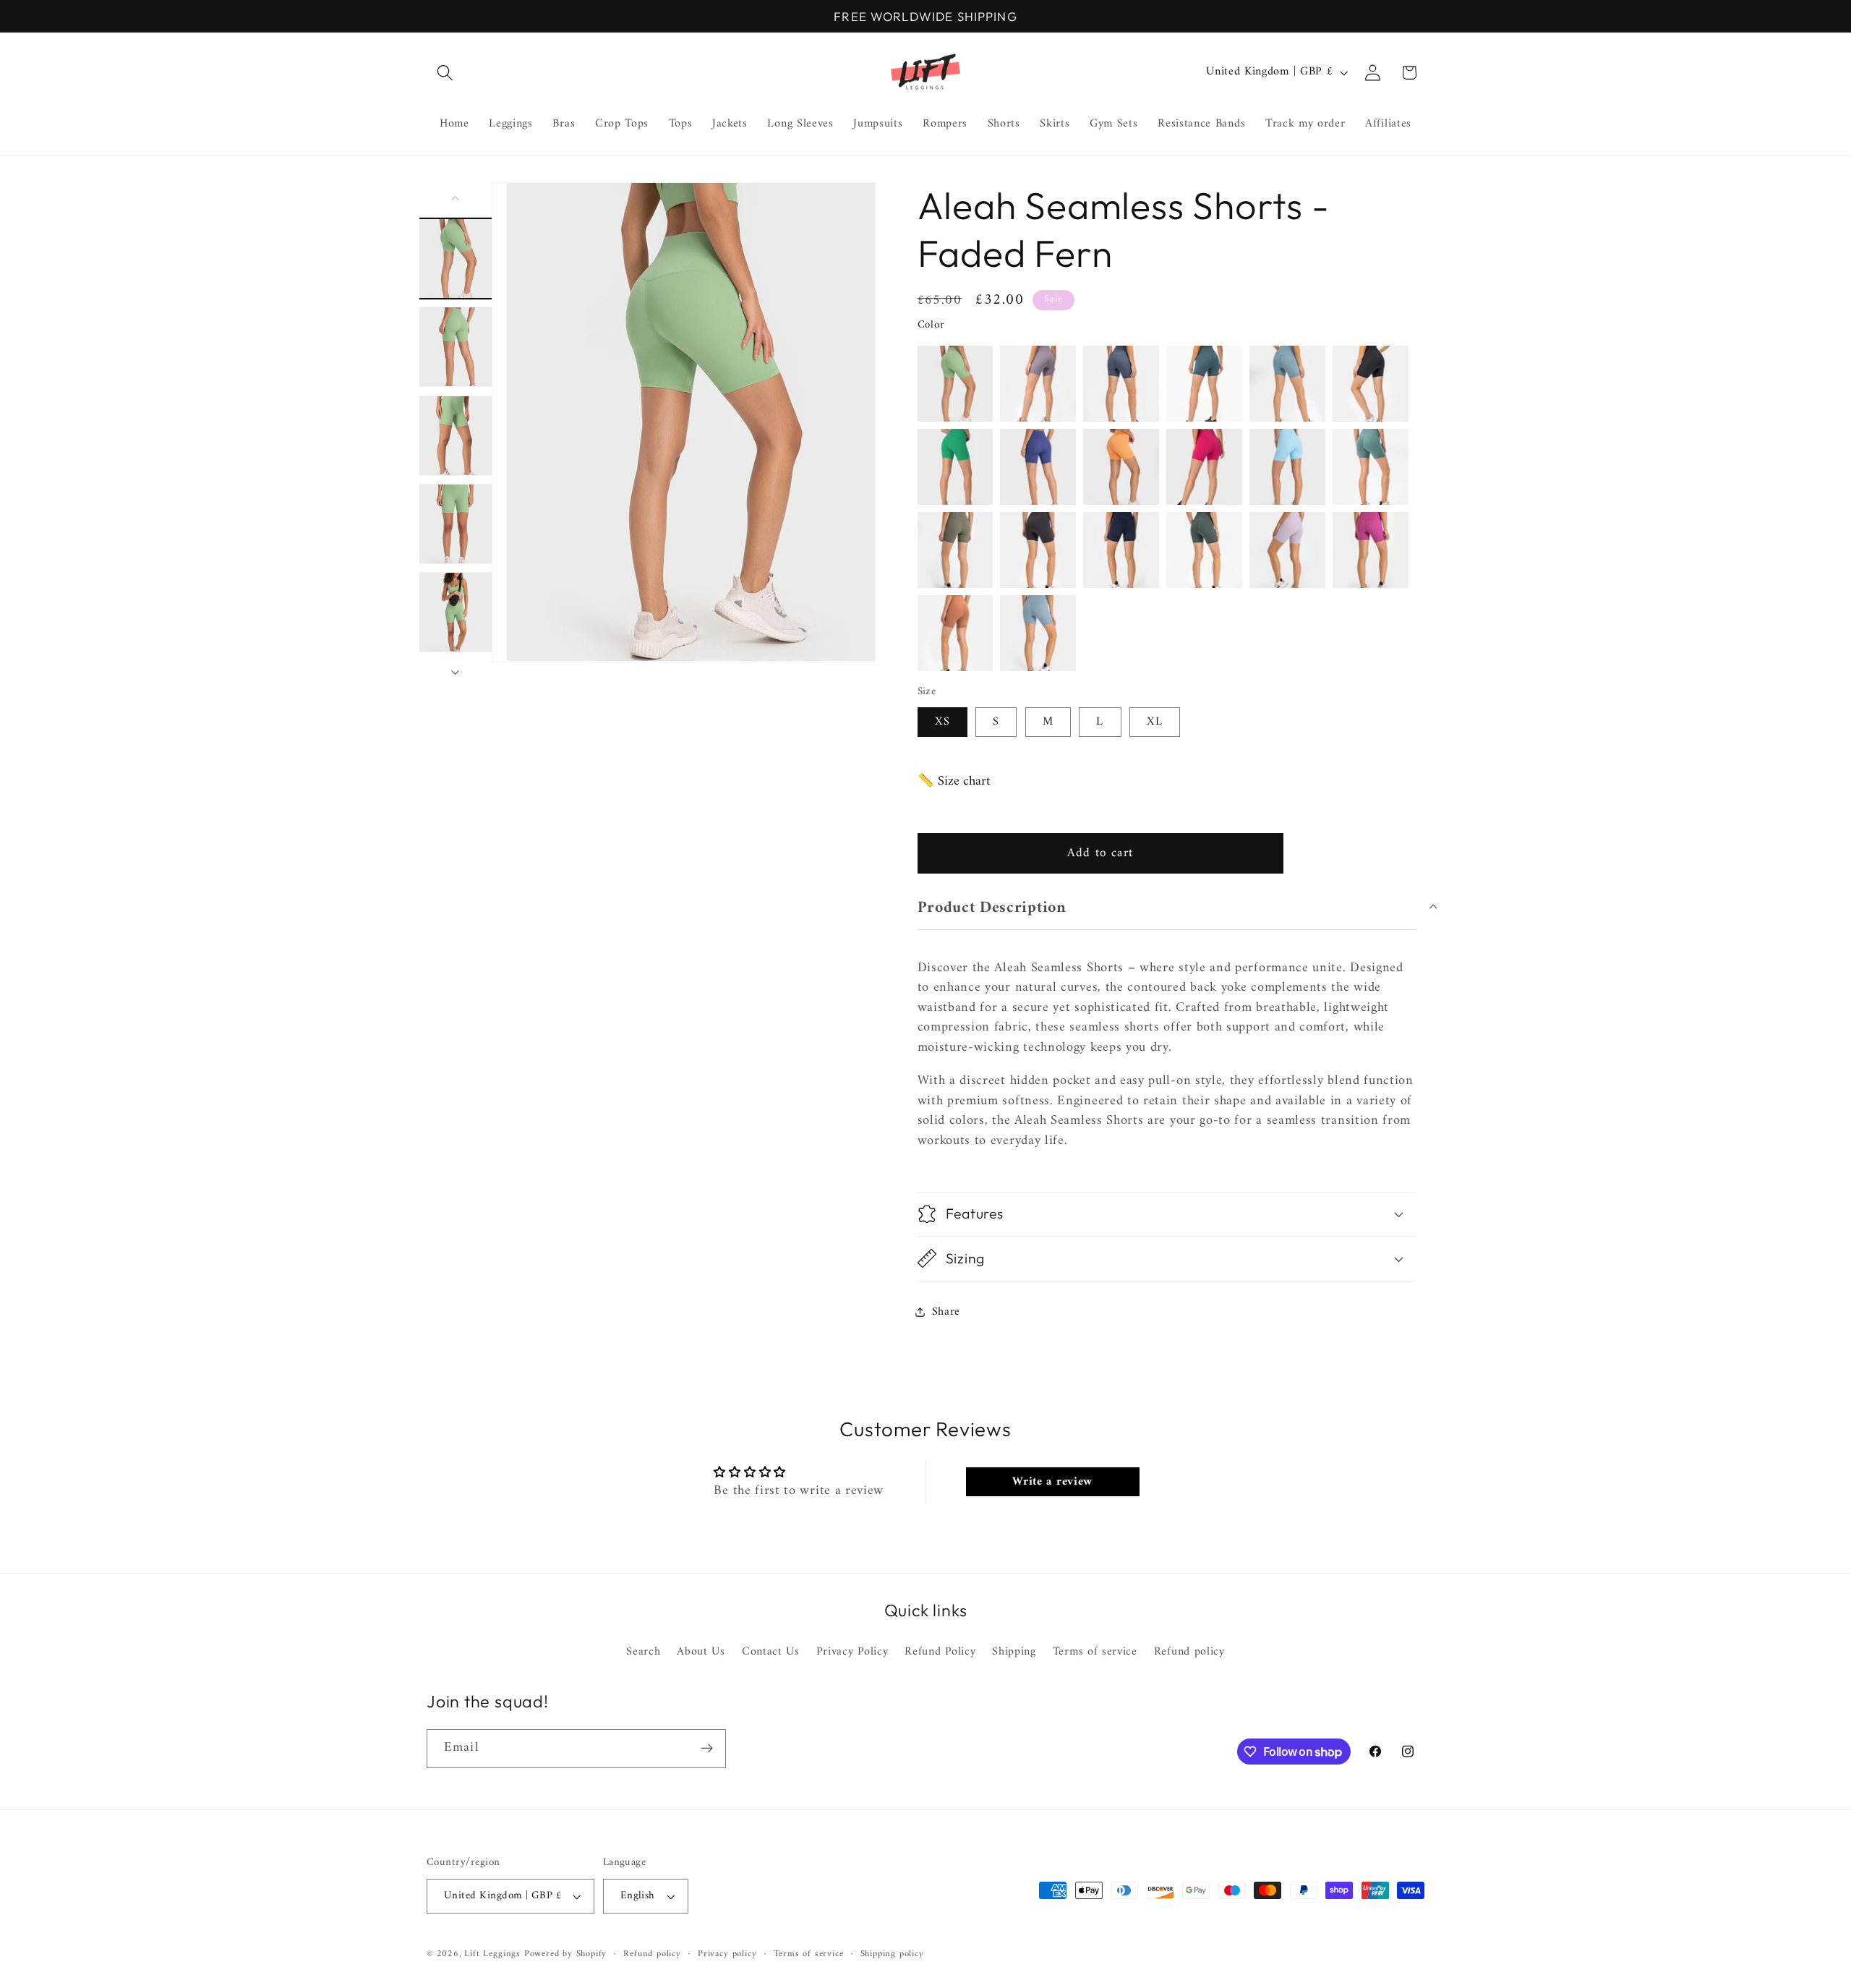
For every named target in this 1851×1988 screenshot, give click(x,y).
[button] (445, 73)
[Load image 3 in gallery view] (456, 435)
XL (1155, 722)
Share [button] (946, 1311)
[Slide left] (456, 198)
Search (643, 1652)
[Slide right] (456, 673)
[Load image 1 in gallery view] (456, 258)
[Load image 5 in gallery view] (456, 612)
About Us (701, 1652)
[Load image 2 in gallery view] (456, 347)
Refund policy (1189, 1652)
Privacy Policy (852, 1652)
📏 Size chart (954, 781)
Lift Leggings (492, 1954)
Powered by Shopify (566, 1954)
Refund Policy (940, 1652)
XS (942, 722)
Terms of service (1095, 1652)
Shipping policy (892, 1954)
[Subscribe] (707, 1749)
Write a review (1052, 1482)
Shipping (1014, 1652)
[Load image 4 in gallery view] (456, 524)
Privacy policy (727, 1954)
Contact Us (771, 1652)
